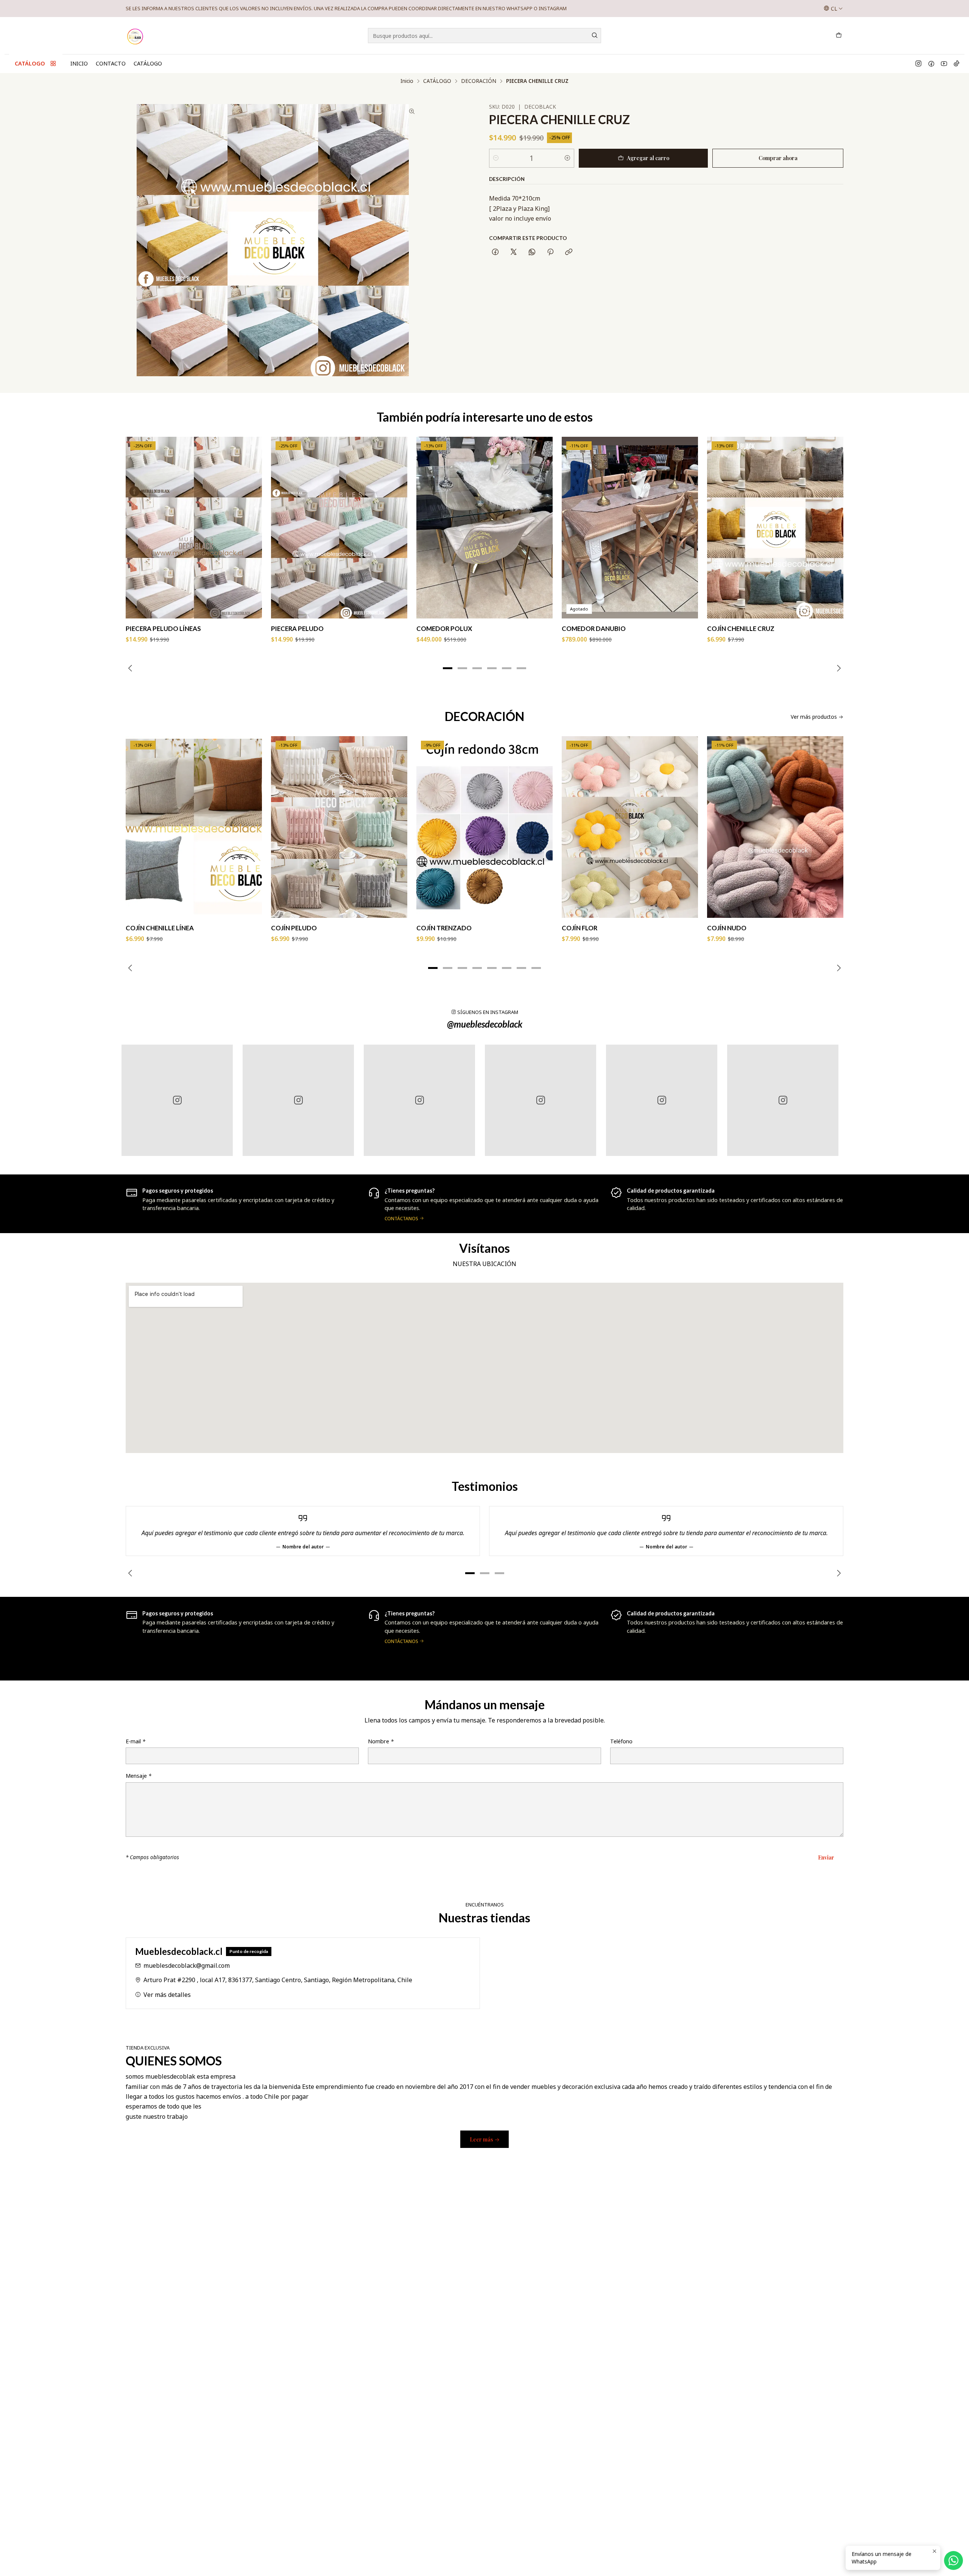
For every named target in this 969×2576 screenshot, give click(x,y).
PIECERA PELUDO (297, 628)
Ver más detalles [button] (167, 1995)
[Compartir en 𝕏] (514, 252)
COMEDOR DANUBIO (594, 628)
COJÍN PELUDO (294, 928)
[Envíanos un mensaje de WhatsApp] (953, 2560)
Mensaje (139, 1776)
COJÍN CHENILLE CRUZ (741, 628)
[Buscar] (595, 36)
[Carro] (839, 36)
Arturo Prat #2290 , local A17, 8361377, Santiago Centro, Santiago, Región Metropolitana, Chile (278, 1980)
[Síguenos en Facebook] (931, 64)
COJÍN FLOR (580, 928)
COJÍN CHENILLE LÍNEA (160, 928)
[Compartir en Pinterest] (550, 252)
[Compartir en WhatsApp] (532, 252)
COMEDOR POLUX (444, 628)
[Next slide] (838, 668)
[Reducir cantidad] (496, 158)
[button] (448, 668)
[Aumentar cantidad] (567, 158)
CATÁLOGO (148, 63)
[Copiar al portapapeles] (569, 252)
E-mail (136, 1741)
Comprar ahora (778, 158)
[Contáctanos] (727, 1204)
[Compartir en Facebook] (495, 252)
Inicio (79, 63)
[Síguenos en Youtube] (944, 64)
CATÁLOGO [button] (30, 63)
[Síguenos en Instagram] (918, 64)
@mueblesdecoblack (485, 1024)
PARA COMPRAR (228, 8)
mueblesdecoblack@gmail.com (187, 1965)
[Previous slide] (131, 668)
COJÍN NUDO (727, 928)
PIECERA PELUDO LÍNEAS (163, 628)
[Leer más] (242, 1638)
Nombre (381, 1741)
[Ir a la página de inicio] (136, 36)
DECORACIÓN (479, 81)
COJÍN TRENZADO (444, 928)
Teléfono (621, 1741)
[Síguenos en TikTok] (957, 64)
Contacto (111, 63)
